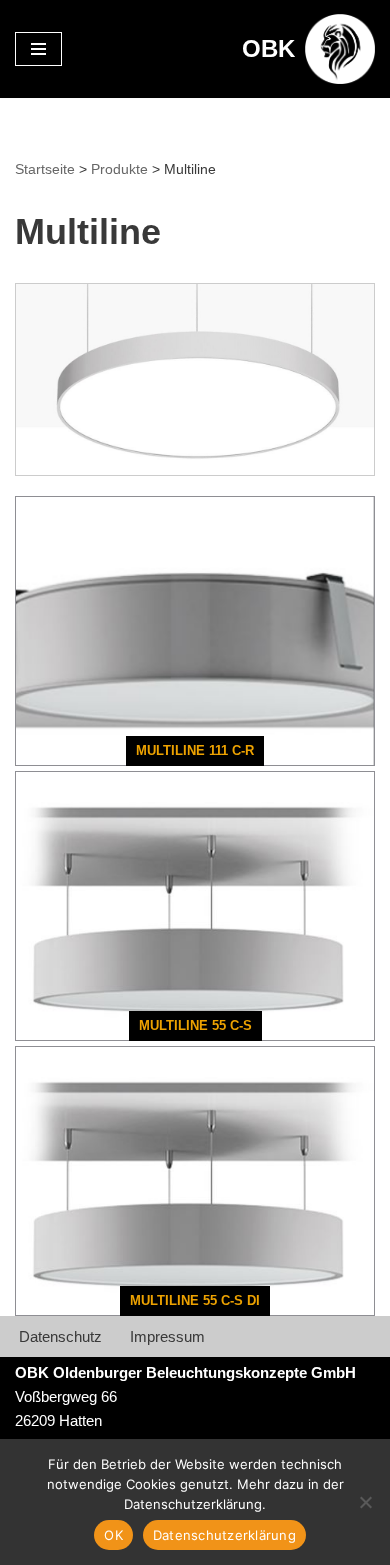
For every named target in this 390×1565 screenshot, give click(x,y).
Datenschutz (60, 1336)
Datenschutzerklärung (224, 1535)
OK (113, 1535)
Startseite (45, 169)
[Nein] (365, 1502)
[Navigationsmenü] (38, 49)
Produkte (119, 169)
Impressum (167, 1336)
